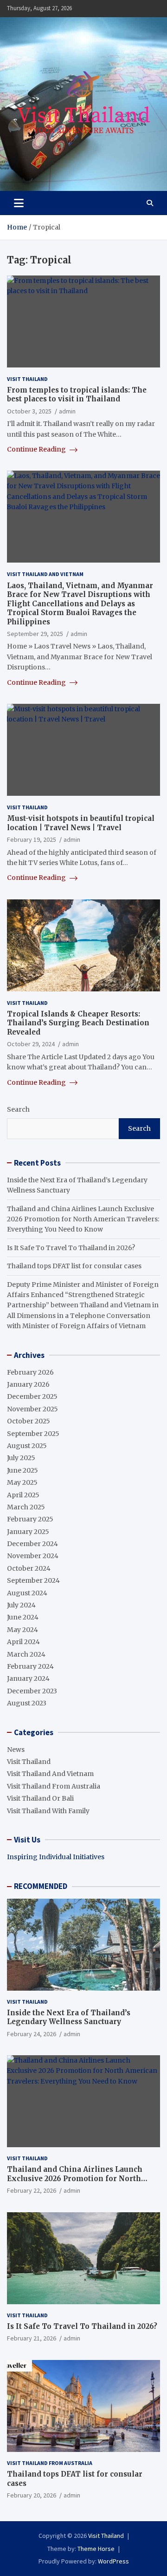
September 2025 (33, 1434)
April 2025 (23, 1495)
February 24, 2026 (32, 2034)
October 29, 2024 (31, 1044)
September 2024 (33, 1580)
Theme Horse (96, 2549)
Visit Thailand (27, 379)
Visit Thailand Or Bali (40, 1798)
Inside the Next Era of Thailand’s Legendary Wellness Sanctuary (69, 2017)
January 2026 (28, 1384)
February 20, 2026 (32, 2495)
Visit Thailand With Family (48, 1811)
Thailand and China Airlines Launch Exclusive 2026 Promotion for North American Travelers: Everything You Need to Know (83, 1219)
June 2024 (23, 1617)
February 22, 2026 (32, 2190)
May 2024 (22, 1630)
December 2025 (32, 1396)
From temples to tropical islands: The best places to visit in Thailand (77, 395)
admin (67, 411)
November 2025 (32, 1409)
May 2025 (22, 1482)
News (16, 1750)
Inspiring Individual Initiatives (56, 1857)
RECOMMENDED (41, 1886)
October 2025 (29, 1421)
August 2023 (27, 1703)
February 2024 (30, 1666)
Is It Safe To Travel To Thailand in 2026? (71, 1248)
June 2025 (22, 1470)
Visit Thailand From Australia (54, 1786)
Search (18, 1109)
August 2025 (27, 1446)
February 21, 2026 (32, 2338)
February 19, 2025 (32, 839)
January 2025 (28, 1532)
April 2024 (23, 1642)
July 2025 (21, 1458)
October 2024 (29, 1568)
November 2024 (33, 1556)
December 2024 (32, 1544)
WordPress (113, 2561)
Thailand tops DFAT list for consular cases (74, 1266)
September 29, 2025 (35, 634)
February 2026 (30, 1372)
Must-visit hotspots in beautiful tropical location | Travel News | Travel (81, 823)
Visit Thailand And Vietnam (45, 574)
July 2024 (21, 1605)
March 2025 (26, 1507)
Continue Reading (37, 449)
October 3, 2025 (29, 411)
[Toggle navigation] (19, 203)
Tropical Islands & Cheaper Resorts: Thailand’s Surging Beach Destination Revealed (78, 1023)
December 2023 (32, 1691)
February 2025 (30, 1519)
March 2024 (26, 1654)
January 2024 (28, 1678)
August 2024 (27, 1593)
